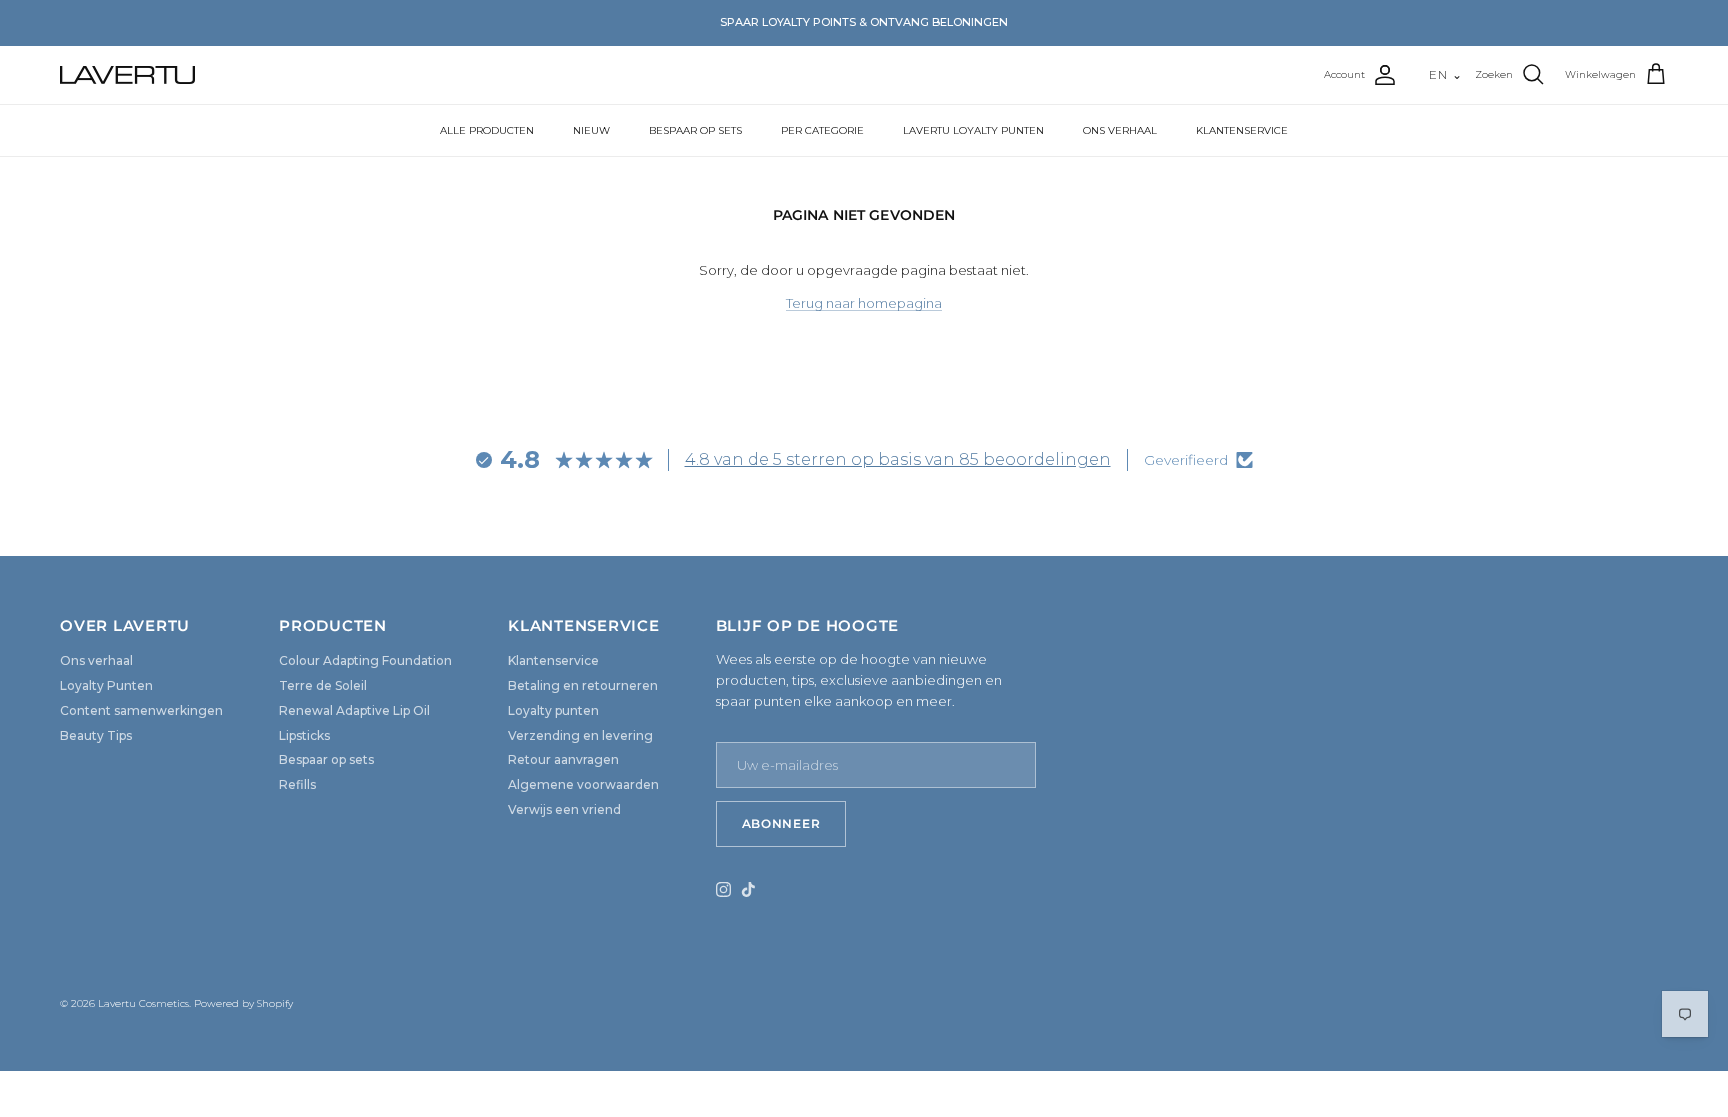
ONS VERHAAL (1120, 130)
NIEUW (591, 130)
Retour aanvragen (563, 759)
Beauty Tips (96, 735)
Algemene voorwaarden (583, 784)
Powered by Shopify (243, 1003)
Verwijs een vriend (564, 809)
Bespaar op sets (326, 759)
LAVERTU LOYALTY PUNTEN (973, 130)
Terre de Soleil (323, 685)
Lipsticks (304, 735)
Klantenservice (553, 660)
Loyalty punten (553, 710)
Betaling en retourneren (583, 685)
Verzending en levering (580, 735)
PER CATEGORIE (822, 130)
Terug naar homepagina (864, 303)
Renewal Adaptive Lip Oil (354, 710)
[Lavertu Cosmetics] (127, 75)
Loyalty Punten (106, 685)
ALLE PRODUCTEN (487, 130)
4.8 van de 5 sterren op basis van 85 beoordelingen (898, 459)
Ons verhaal (96, 660)
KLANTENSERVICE (1242, 130)
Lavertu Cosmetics (143, 1003)
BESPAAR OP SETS (695, 130)
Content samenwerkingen (141, 710)
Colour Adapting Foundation (365, 660)
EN (1446, 74)
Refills (297, 784)
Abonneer (781, 823)
